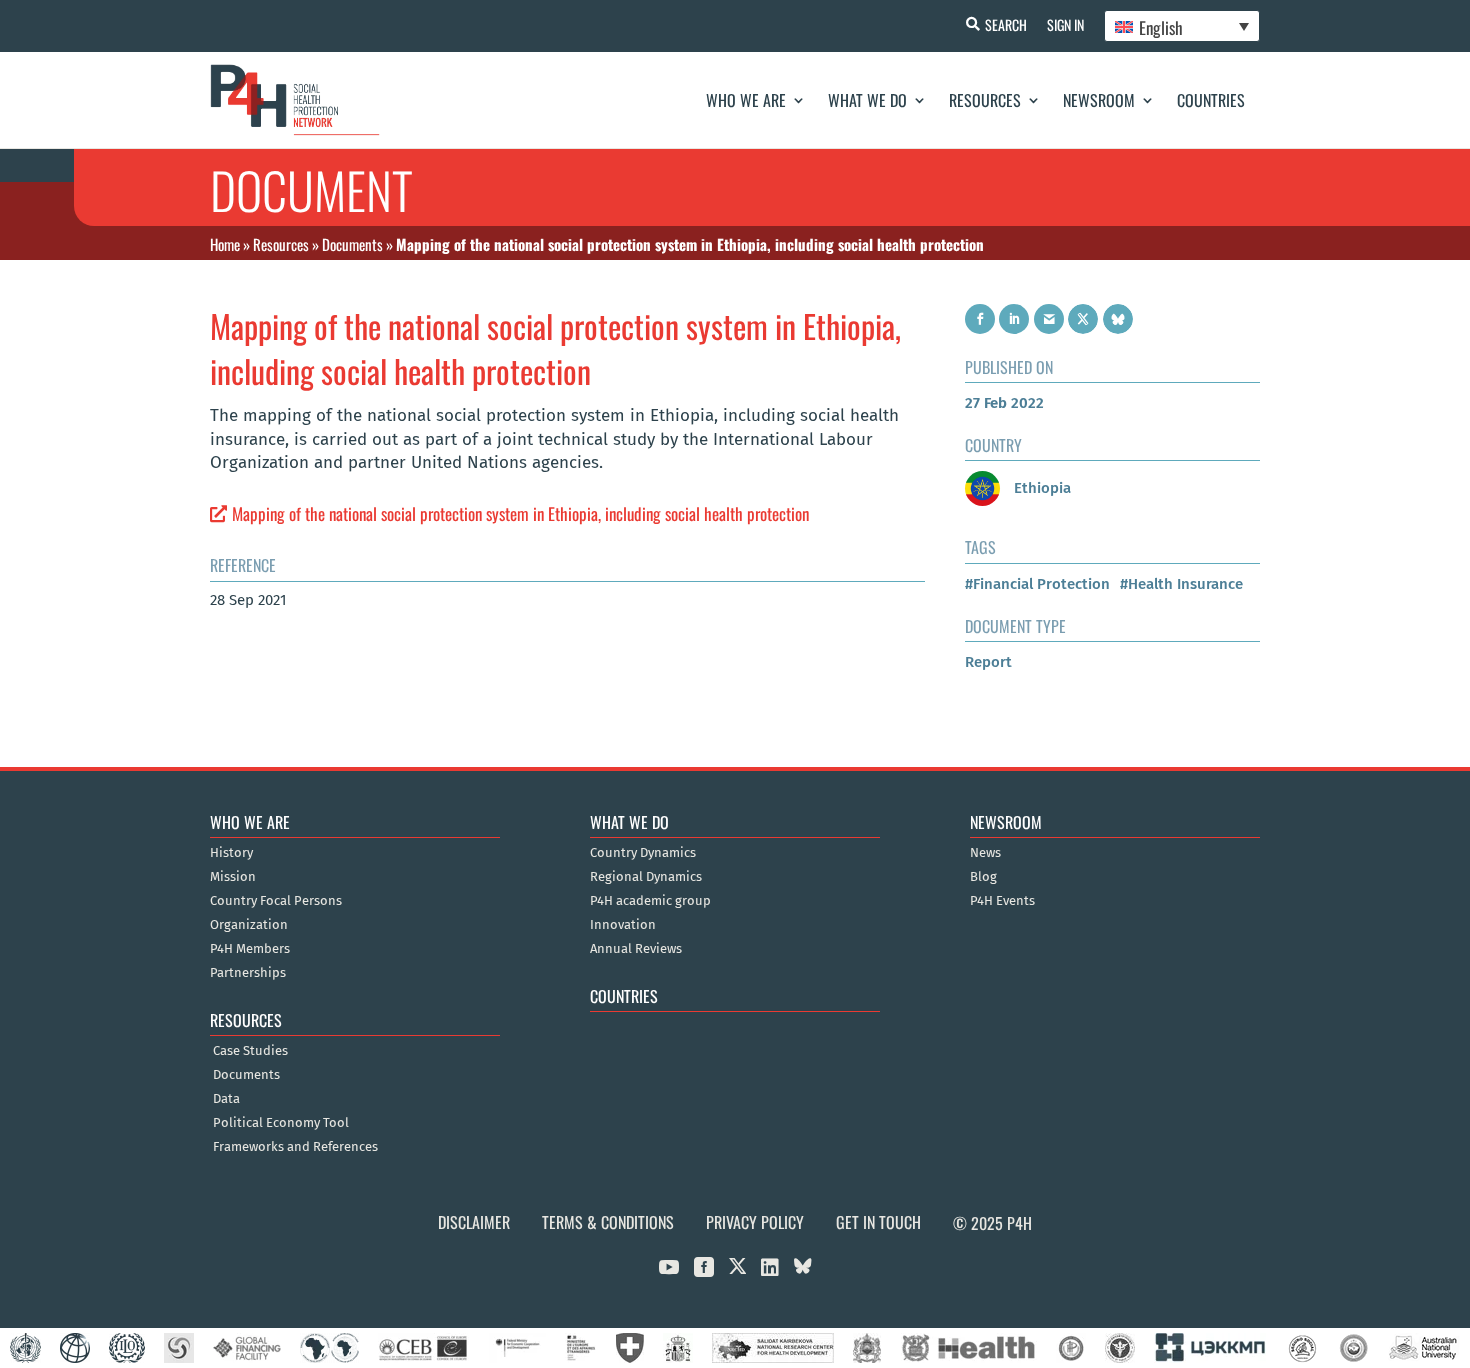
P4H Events (1002, 901)
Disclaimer (474, 1222)
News (985, 853)
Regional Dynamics (646, 877)
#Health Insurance (1181, 584)
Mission (233, 877)
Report (988, 662)
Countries (1211, 100)
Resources (985, 100)
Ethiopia (1040, 488)
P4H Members (250, 949)
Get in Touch (878, 1222)
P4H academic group (650, 901)
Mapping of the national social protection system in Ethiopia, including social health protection (520, 513)
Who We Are (746, 100)
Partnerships (248, 973)
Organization (249, 925)
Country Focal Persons (276, 901)
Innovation (623, 925)
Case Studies (250, 1051)
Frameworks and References (295, 1147)
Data (226, 1099)
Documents (352, 244)
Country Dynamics (643, 853)
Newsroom (1099, 100)
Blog (983, 877)
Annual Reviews (636, 949)
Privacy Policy (755, 1222)
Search (1006, 24)
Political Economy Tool (281, 1123)
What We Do (867, 100)
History (231, 853)
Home (225, 244)
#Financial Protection (1037, 584)
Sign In (1065, 24)
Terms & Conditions (608, 1222)
